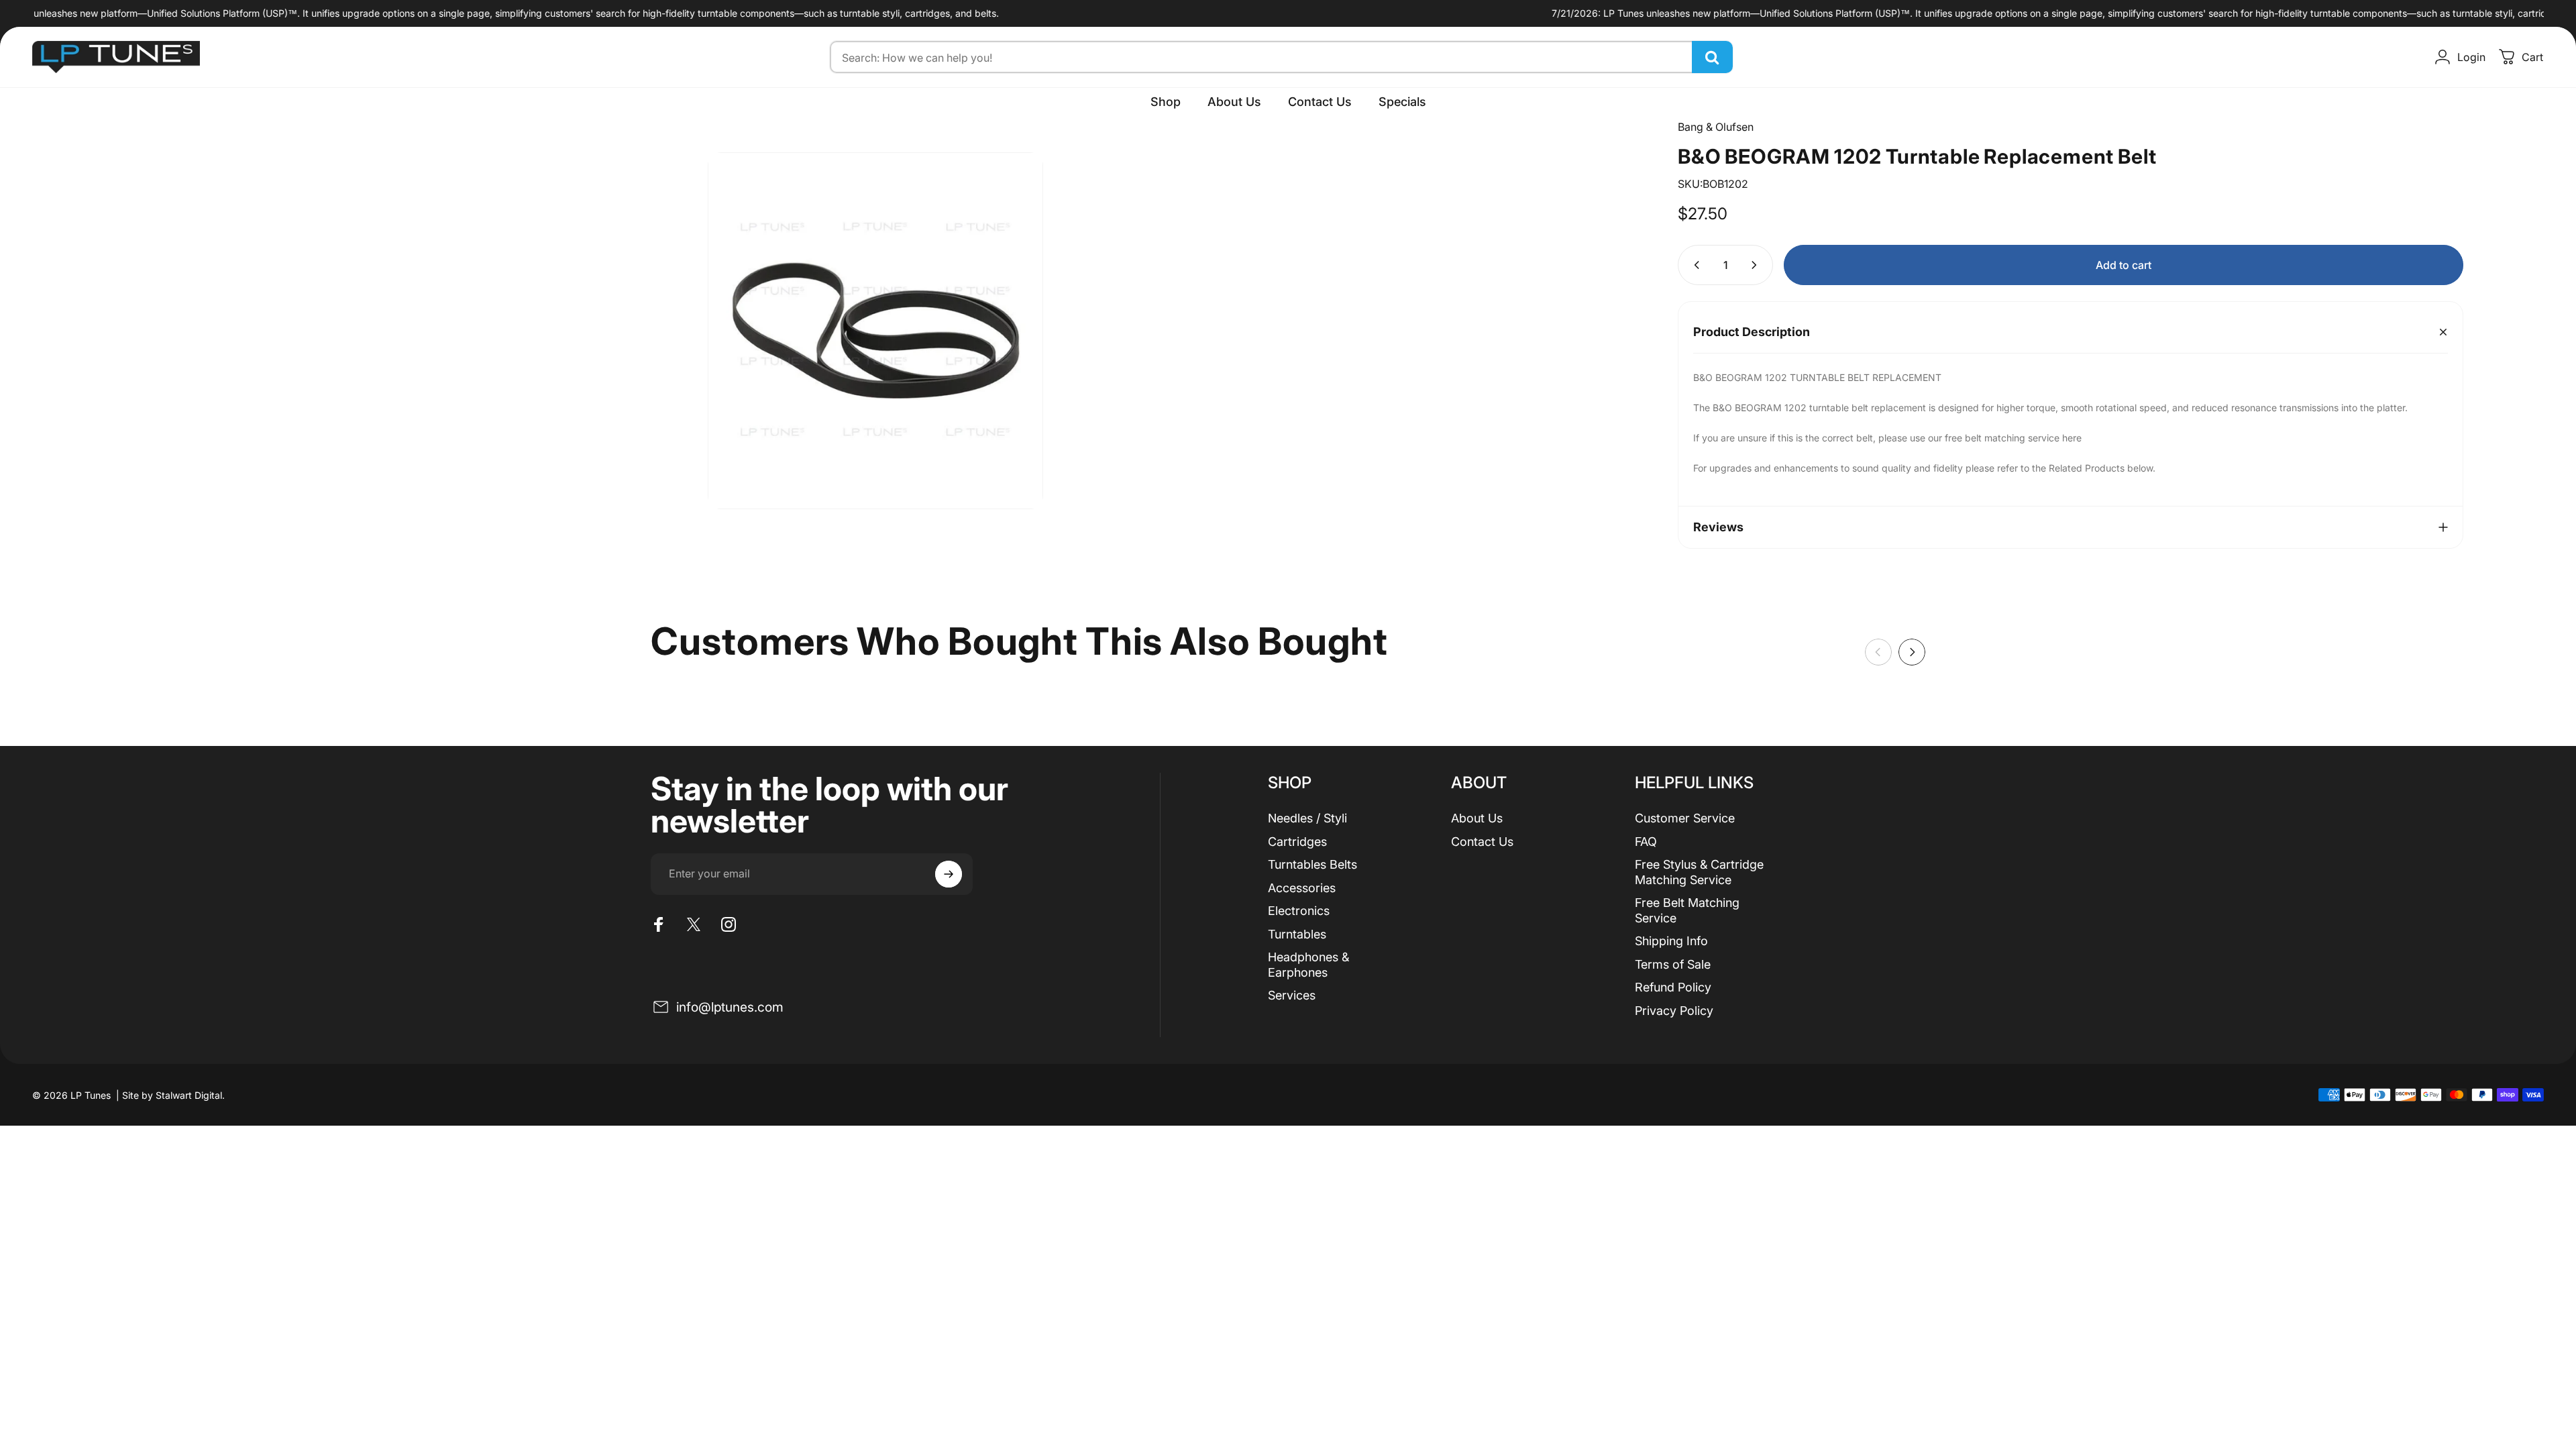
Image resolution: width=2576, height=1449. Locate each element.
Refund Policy (1673, 987)
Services (1292, 995)
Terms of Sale (1673, 964)
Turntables (1297, 934)
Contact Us (1482, 842)
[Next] (1912, 652)
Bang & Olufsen (1716, 127)
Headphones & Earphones (1308, 965)
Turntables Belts (1312, 864)
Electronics (1299, 911)
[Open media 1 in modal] (875, 331)
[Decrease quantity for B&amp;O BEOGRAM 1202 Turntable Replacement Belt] (1694, 265)
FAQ (1646, 842)
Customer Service (1685, 818)
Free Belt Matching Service (1687, 910)
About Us (1477, 818)
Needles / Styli (1307, 818)
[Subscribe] (949, 874)
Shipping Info (1671, 941)
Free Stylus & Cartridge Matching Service (1699, 872)
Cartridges (1297, 842)
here (2072, 438)
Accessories (1302, 888)
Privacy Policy (1674, 1011)
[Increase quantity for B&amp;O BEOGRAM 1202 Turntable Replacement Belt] (1757, 265)
